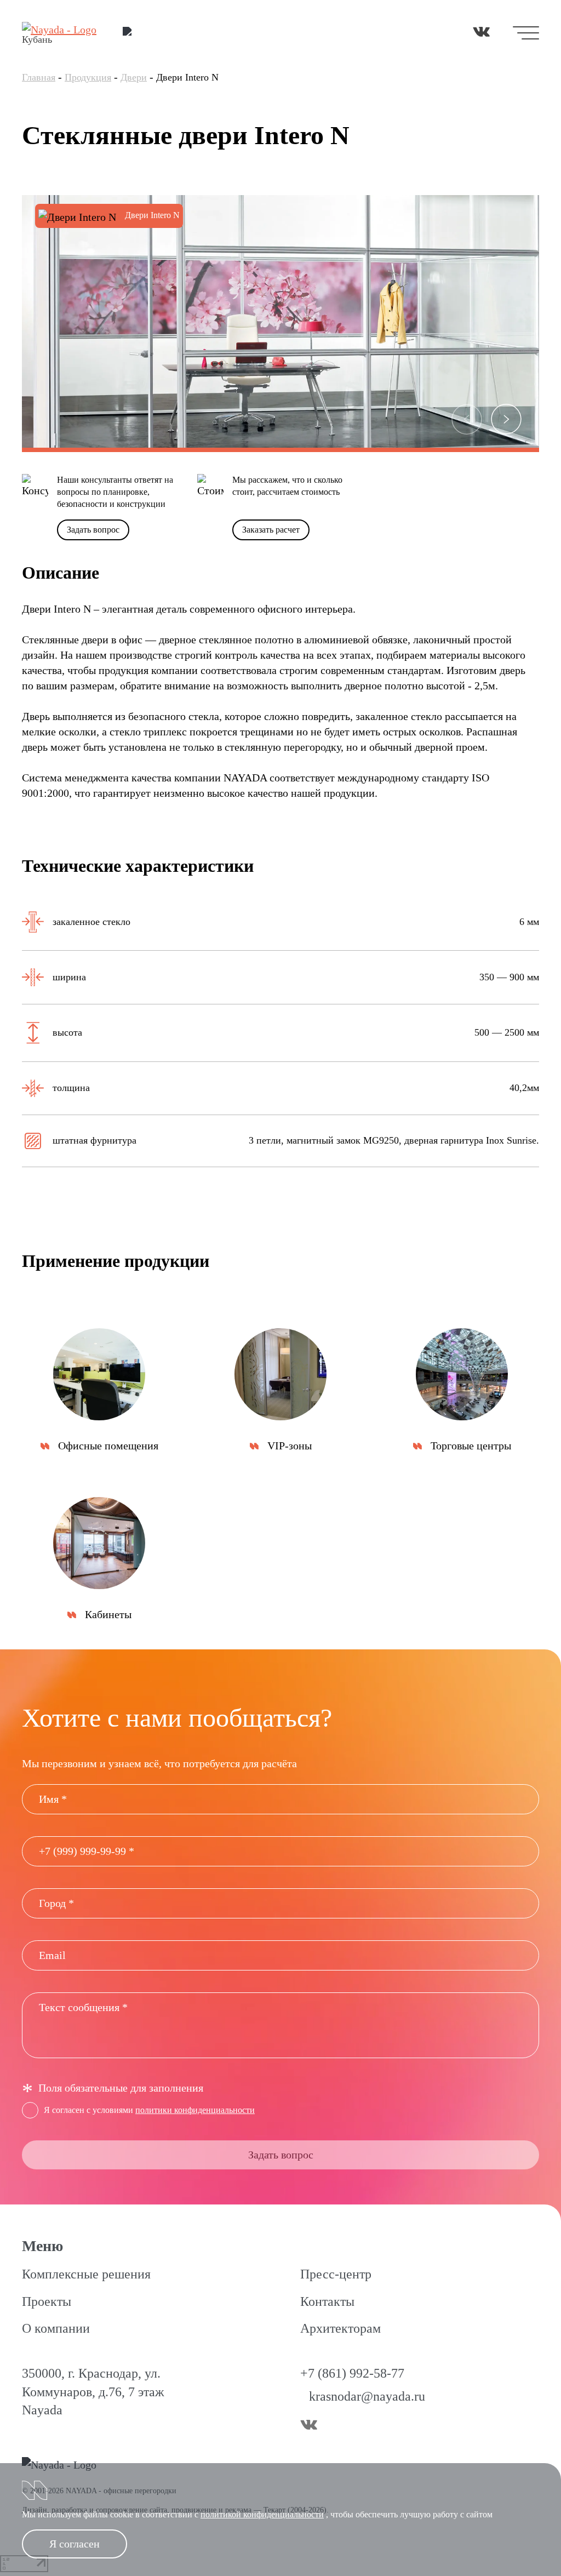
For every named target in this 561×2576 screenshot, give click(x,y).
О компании (56, 2328)
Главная (39, 77)
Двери (134, 77)
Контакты (327, 2301)
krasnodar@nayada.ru (367, 2396)
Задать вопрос (93, 530)
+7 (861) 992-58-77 (352, 2373)
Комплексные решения (86, 2274)
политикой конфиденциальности (262, 2514)
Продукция (88, 77)
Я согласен (75, 2544)
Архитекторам (340, 2328)
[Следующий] (506, 419)
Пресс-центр (336, 2274)
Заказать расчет (271, 530)
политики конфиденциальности (195, 2110)
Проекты (47, 2301)
